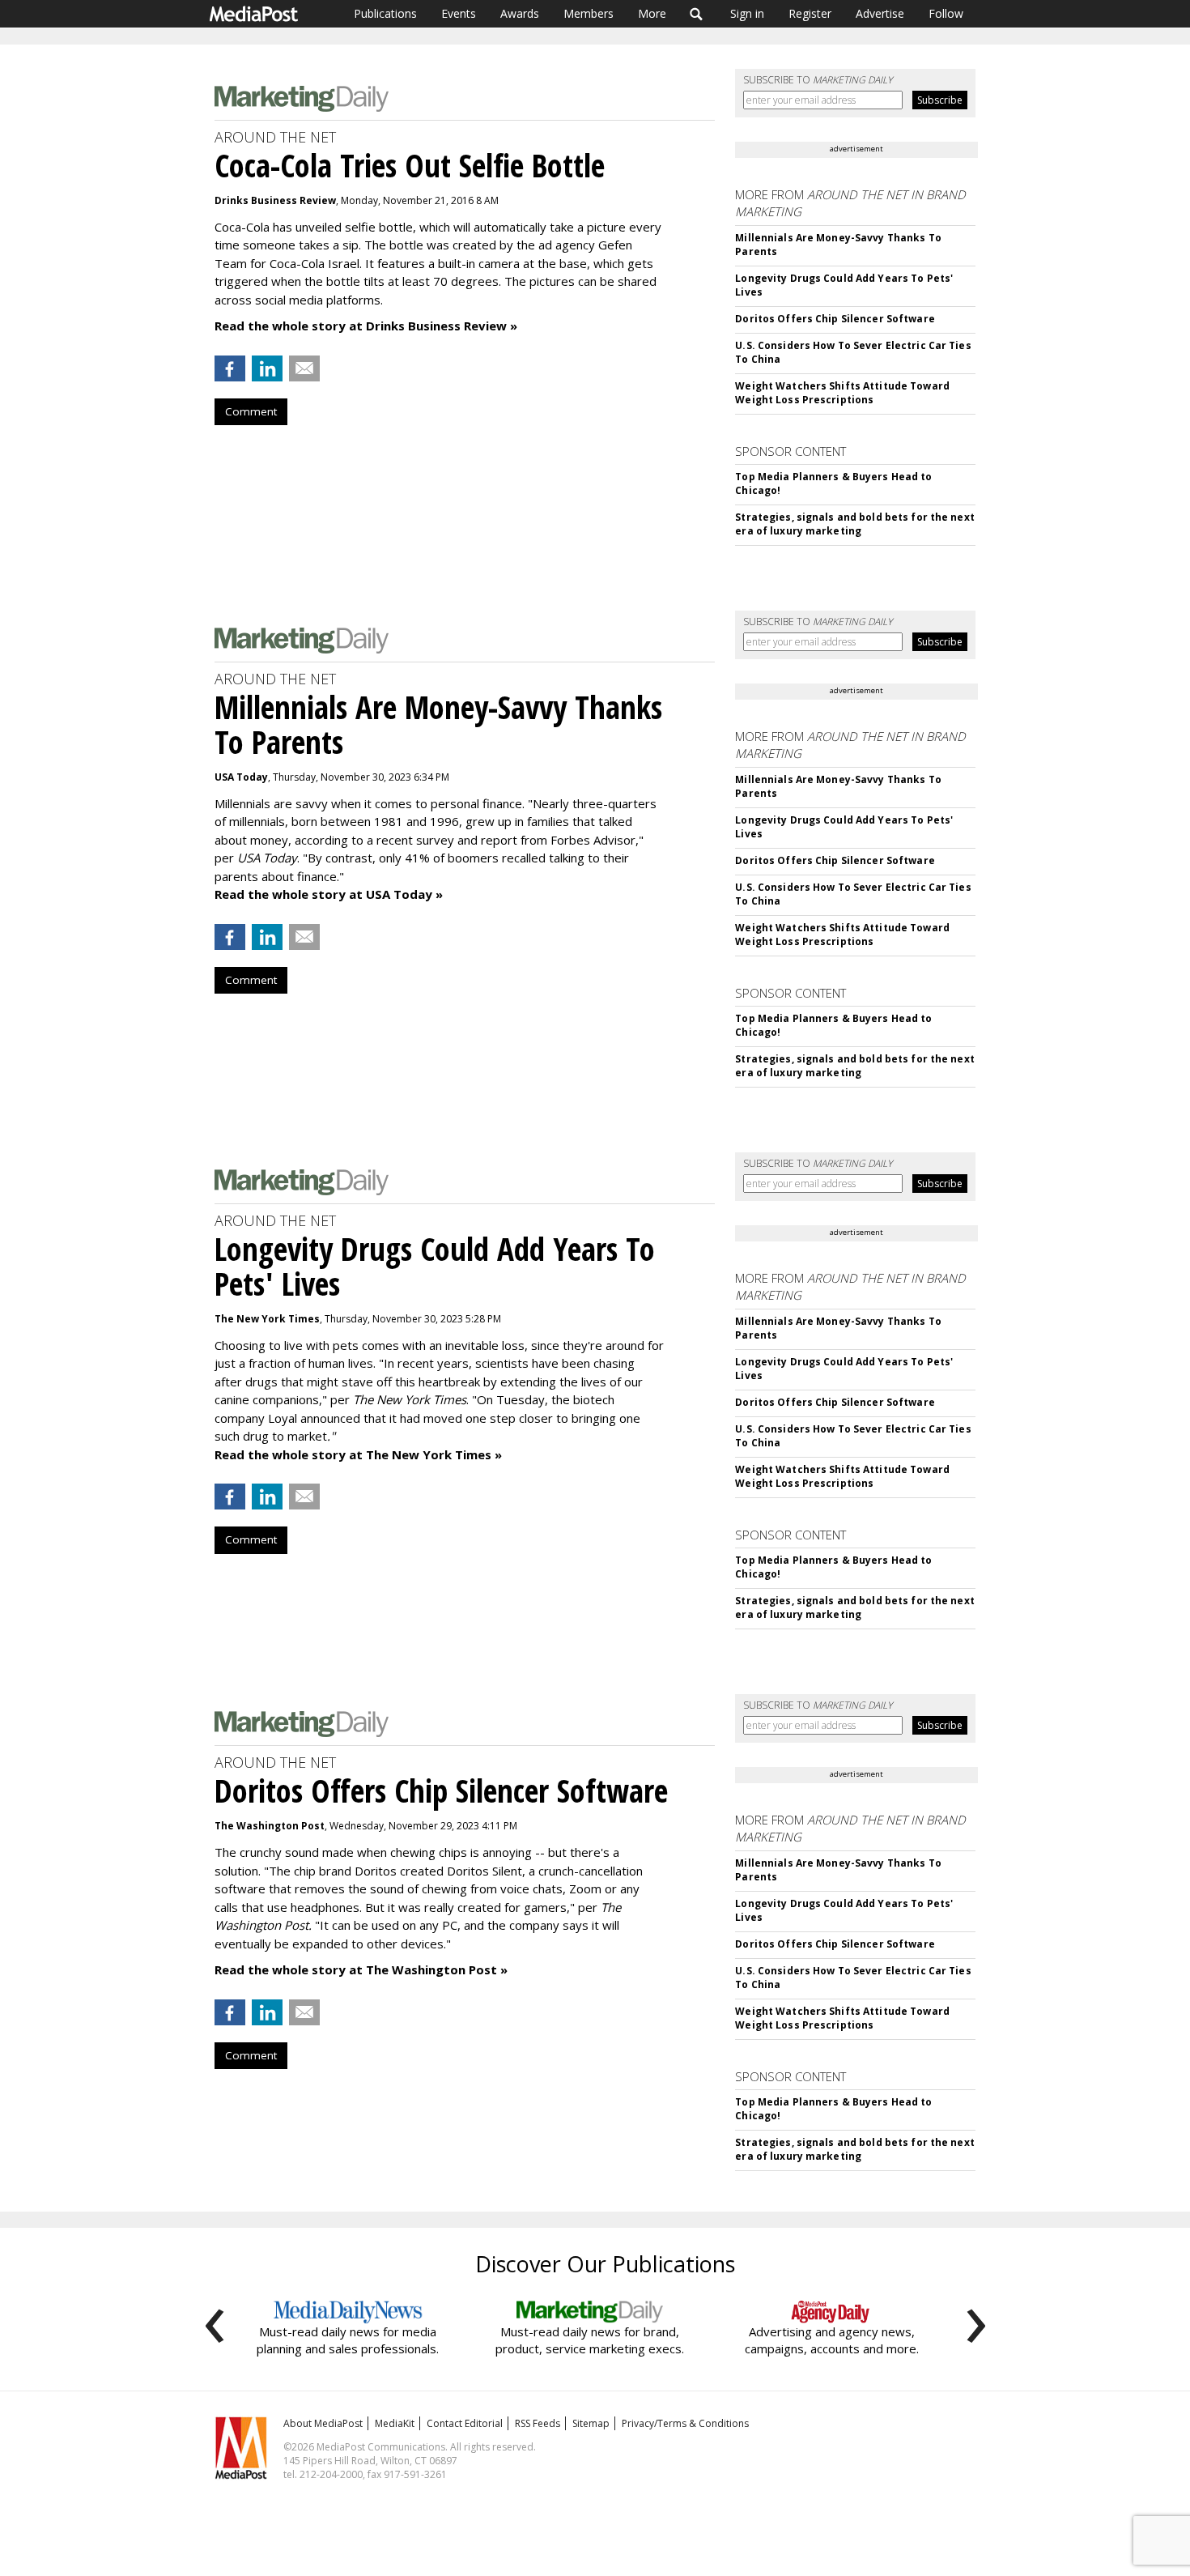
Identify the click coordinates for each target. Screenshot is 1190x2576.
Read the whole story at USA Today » (329, 894)
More (652, 13)
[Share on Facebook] (230, 368)
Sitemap (591, 2423)
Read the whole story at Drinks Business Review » (366, 326)
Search (697, 14)
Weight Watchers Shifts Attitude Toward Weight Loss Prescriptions (842, 393)
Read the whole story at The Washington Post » (361, 1969)
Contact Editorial (465, 2423)
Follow (946, 13)
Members (589, 13)
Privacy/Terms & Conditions (685, 2423)
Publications (385, 13)
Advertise (880, 13)
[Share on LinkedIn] (267, 368)
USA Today (241, 777)
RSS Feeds (538, 2423)
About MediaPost (323, 2423)
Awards (520, 13)
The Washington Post (270, 1826)
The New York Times (267, 1319)
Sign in (747, 13)
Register (810, 13)
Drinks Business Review (275, 200)
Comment (251, 411)
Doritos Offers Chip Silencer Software (835, 319)
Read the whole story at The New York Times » (358, 1454)
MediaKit (395, 2423)
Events (459, 13)
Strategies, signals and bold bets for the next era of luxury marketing (855, 524)
